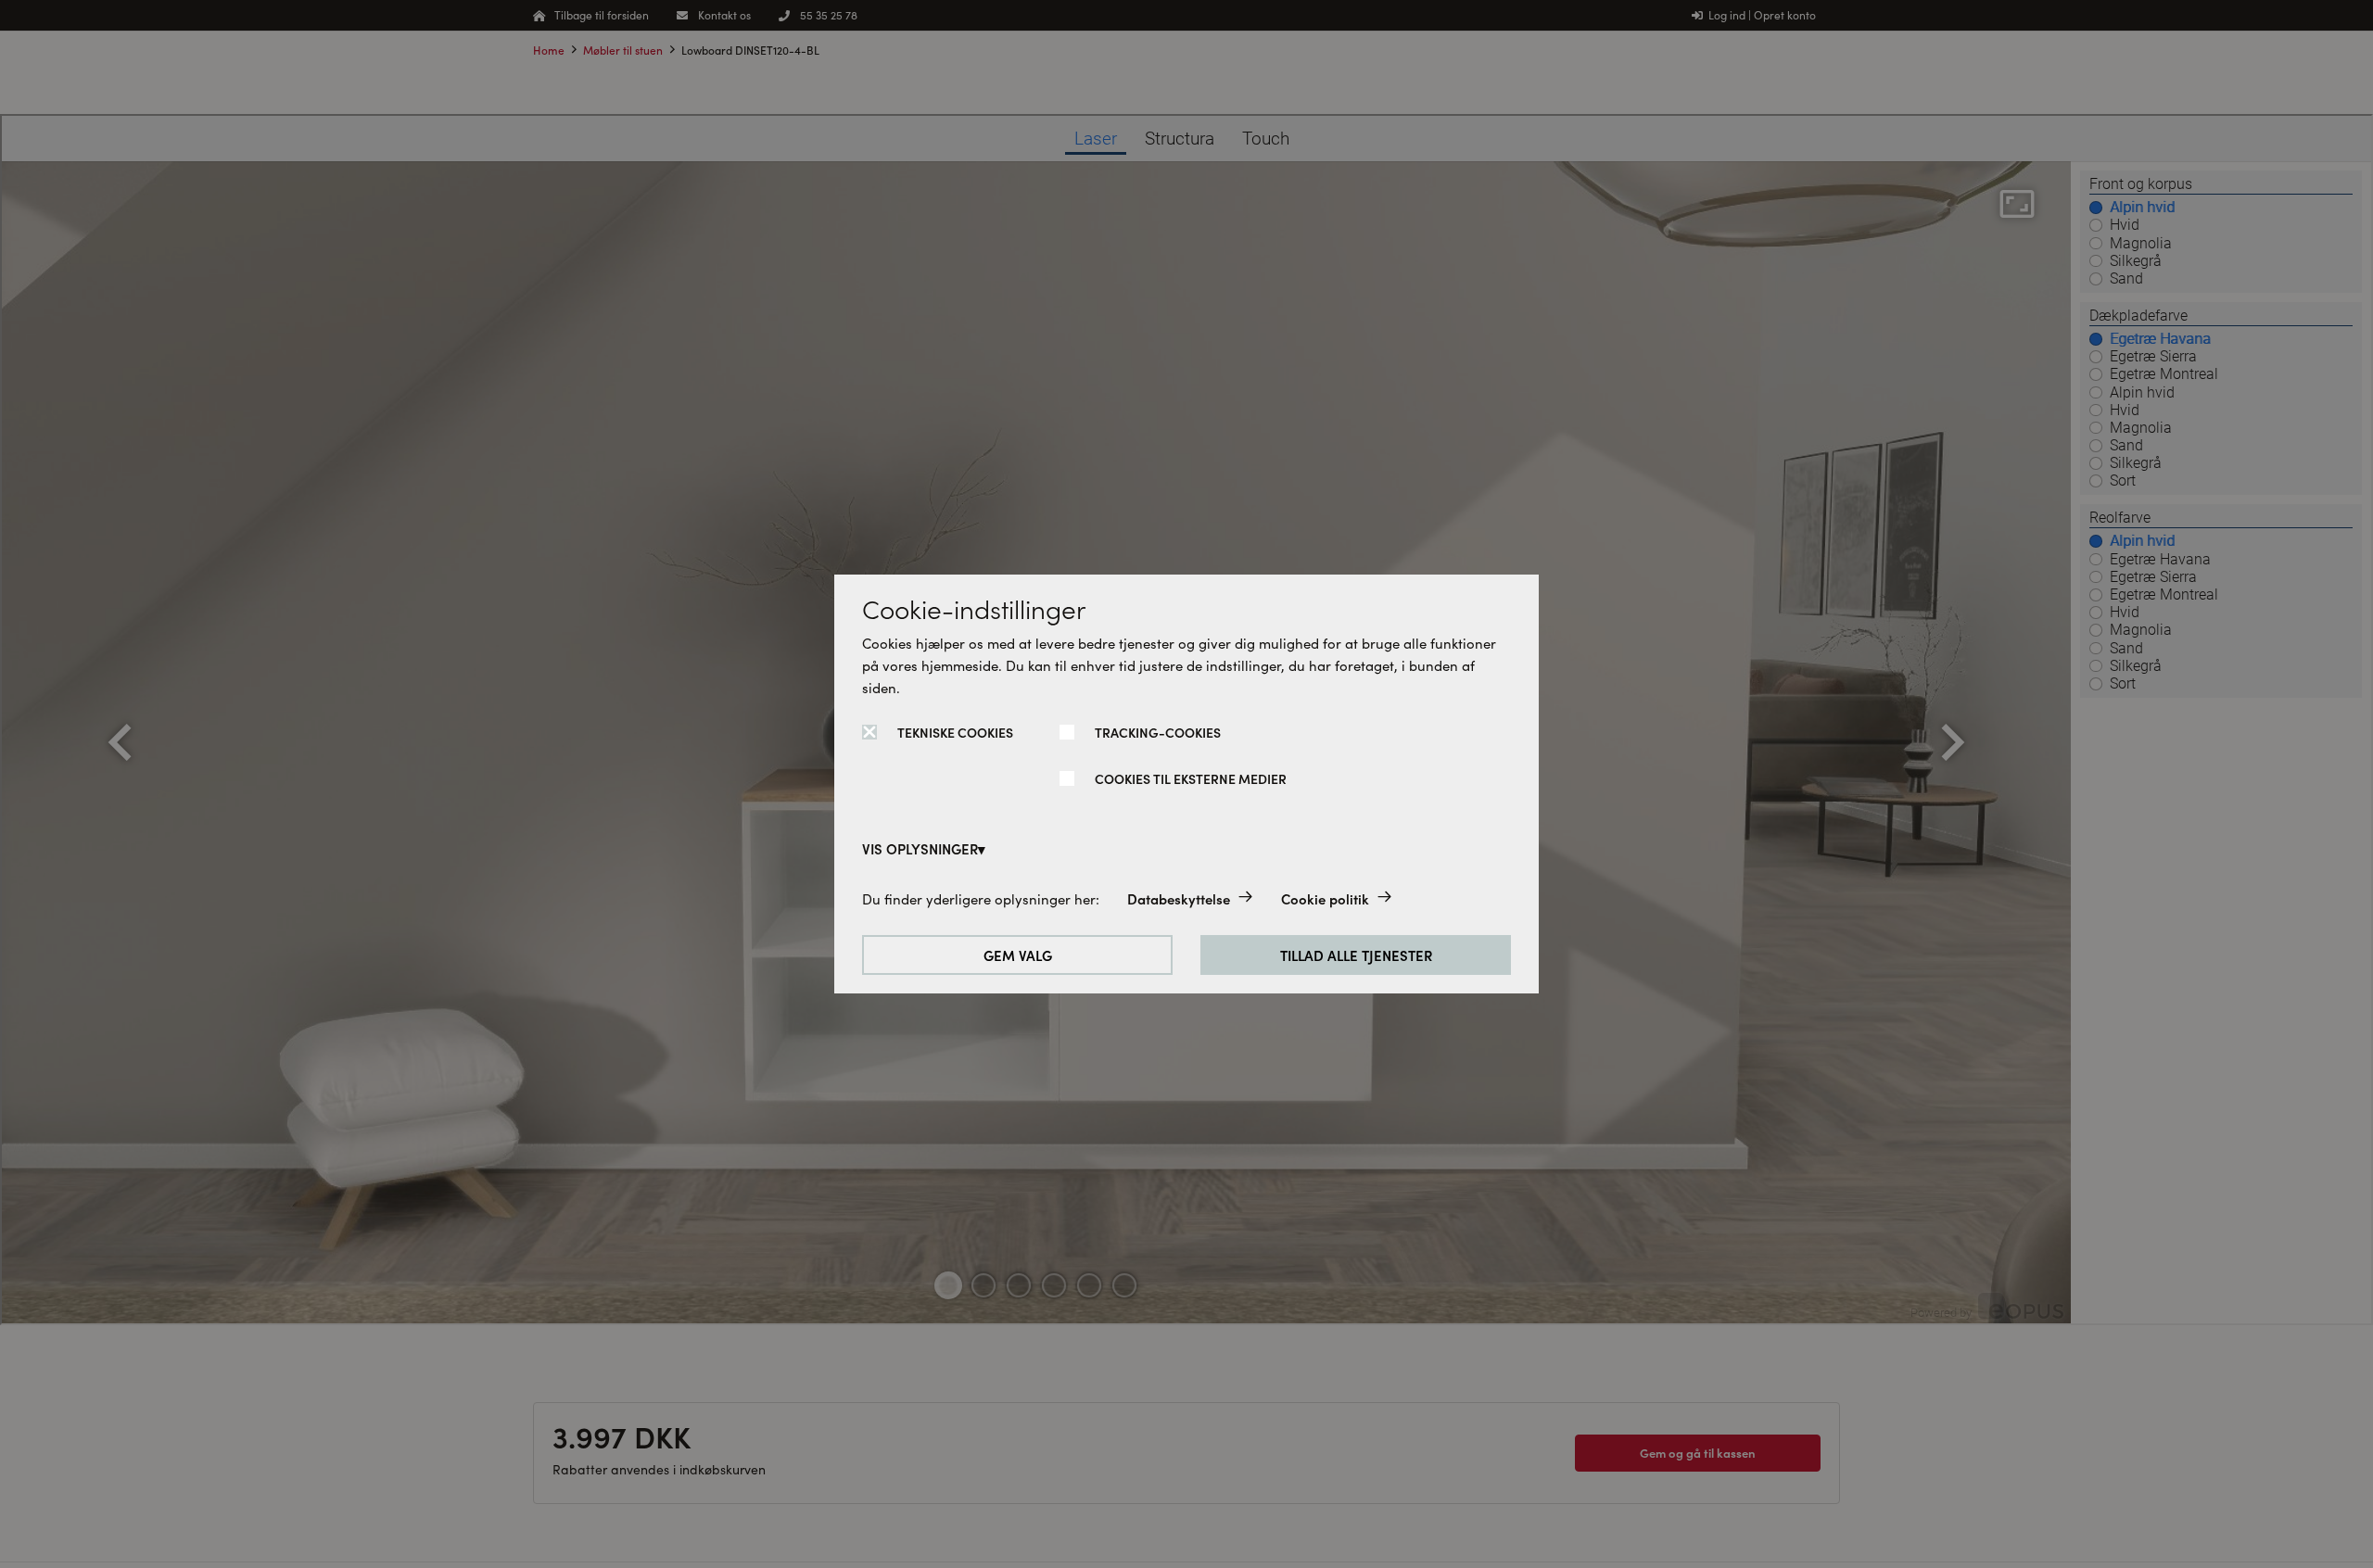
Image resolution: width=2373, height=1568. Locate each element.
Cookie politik (1325, 898)
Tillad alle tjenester (1356, 955)
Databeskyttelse (1179, 898)
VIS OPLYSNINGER (920, 848)
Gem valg (1018, 955)
